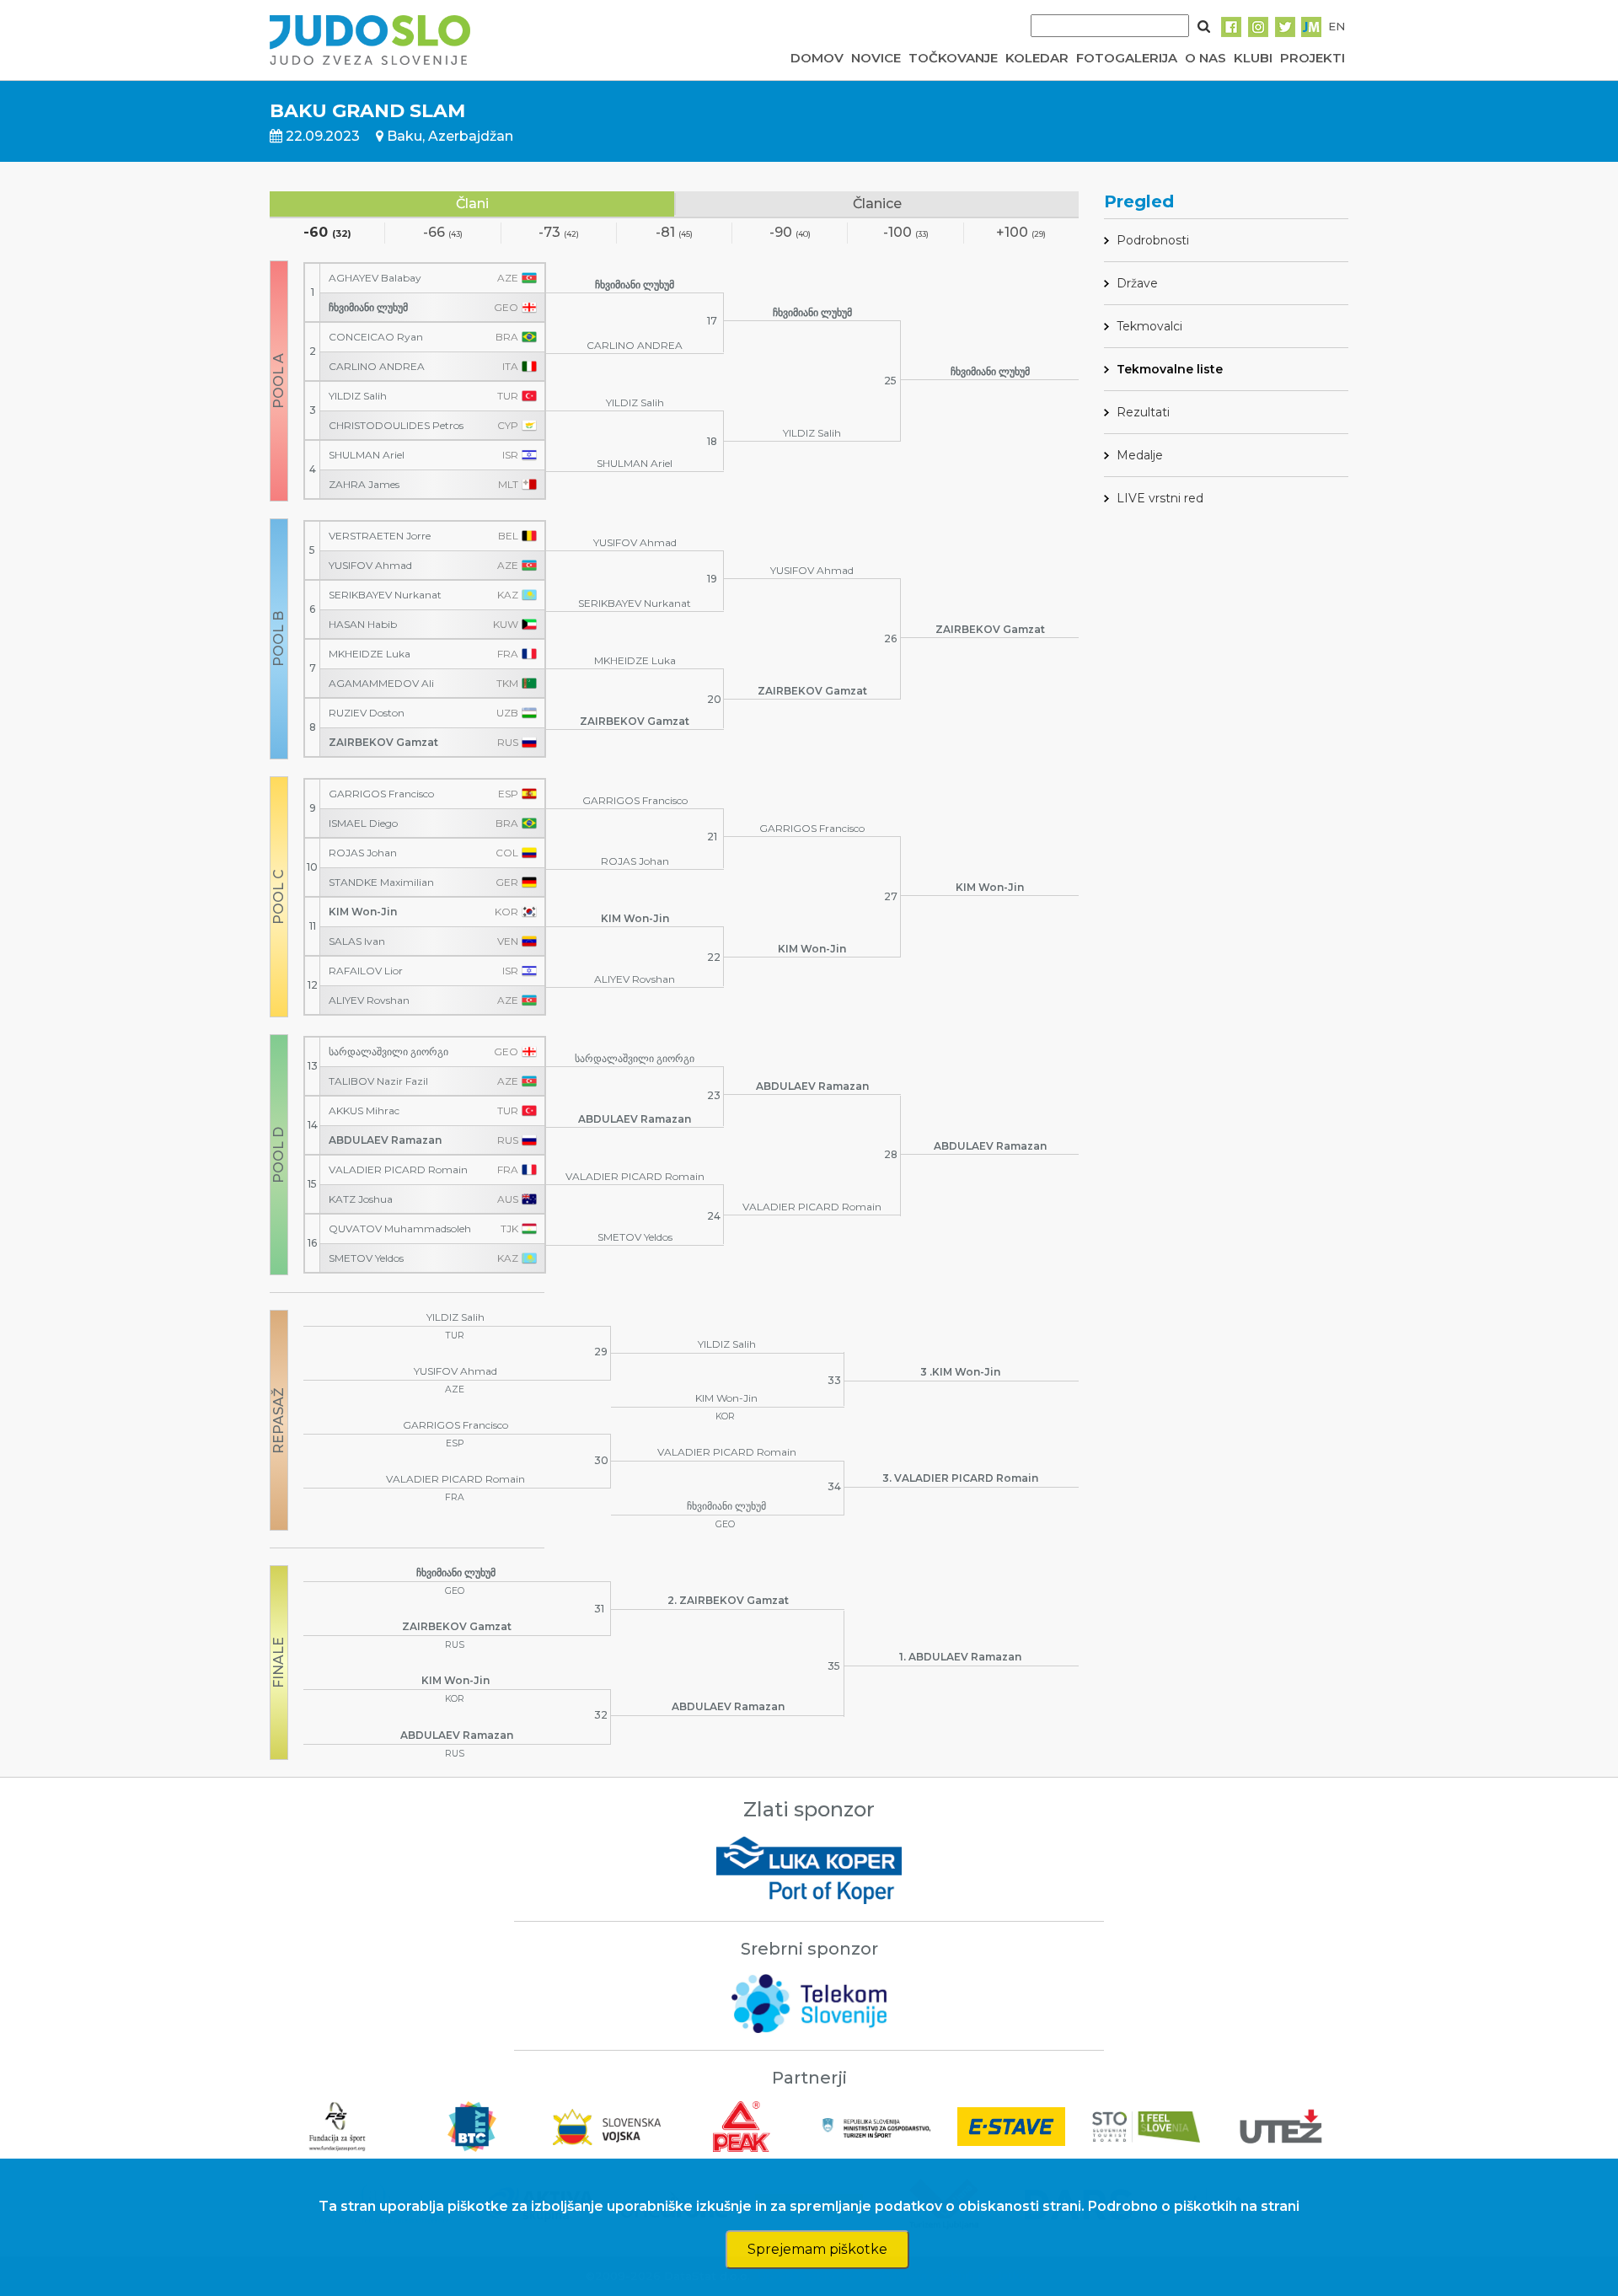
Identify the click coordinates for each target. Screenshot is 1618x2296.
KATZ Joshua (361, 1199)
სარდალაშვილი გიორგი (388, 1052)
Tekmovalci (1149, 326)
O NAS (1205, 58)
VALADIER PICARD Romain (398, 1170)
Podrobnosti (1153, 240)
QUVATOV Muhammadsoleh (400, 1229)
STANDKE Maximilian (381, 882)
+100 (1021, 233)
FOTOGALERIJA (1127, 58)
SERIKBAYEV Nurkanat (385, 595)
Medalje (1140, 455)
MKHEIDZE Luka (370, 654)
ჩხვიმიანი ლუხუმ (368, 308)
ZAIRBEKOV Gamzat (383, 743)
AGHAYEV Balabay (375, 278)
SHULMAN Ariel (367, 455)
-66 (443, 233)
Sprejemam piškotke (817, 2249)
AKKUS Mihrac (364, 1111)
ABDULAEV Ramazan (385, 1140)
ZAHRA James (364, 485)
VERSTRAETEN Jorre (380, 536)
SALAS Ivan (357, 941)
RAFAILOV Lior (366, 971)
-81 (674, 233)
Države (1137, 283)
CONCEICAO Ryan (376, 337)
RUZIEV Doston (367, 713)
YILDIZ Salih (358, 396)
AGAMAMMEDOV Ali (381, 684)
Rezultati (1143, 412)
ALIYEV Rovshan (369, 1000)
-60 (327, 233)
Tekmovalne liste (1170, 369)
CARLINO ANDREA (377, 367)
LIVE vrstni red (1160, 498)
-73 (559, 233)
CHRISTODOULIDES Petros (396, 426)
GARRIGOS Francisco (381, 794)
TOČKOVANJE (953, 58)
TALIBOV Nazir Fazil (378, 1081)
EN (1337, 26)
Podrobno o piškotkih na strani (1194, 2206)
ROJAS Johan (363, 853)
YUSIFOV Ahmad (370, 566)
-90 (790, 233)
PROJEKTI (1313, 58)
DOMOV (817, 58)
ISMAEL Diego (363, 823)
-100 (906, 233)
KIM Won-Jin (363, 912)
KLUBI (1253, 58)
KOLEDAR (1037, 58)
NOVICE (876, 58)
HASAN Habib (363, 625)
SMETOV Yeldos (366, 1258)
